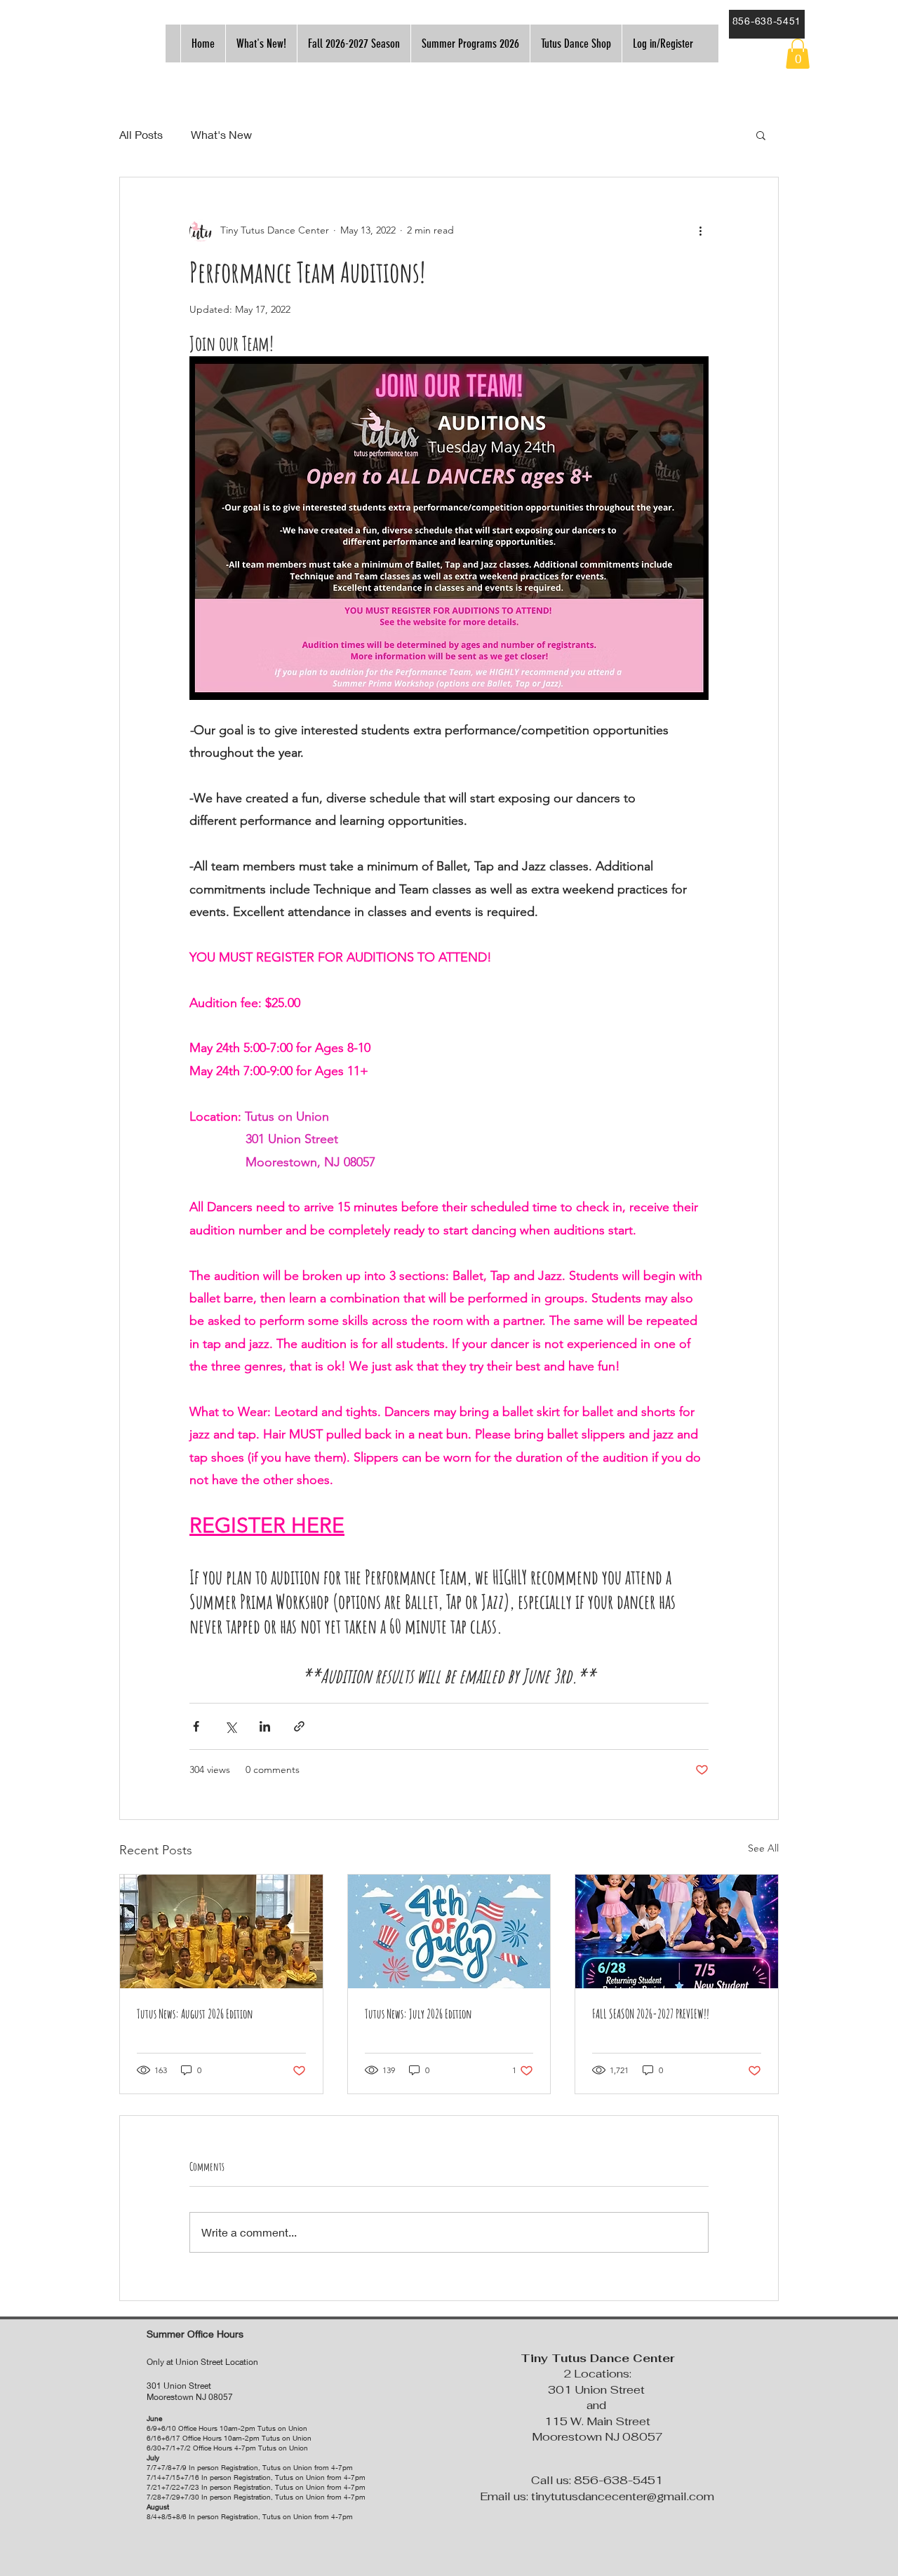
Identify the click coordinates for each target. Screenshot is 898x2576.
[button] (798, 54)
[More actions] (700, 231)
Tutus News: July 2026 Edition (418, 2014)
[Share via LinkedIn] (265, 1726)
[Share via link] (299, 1726)
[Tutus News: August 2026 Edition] (221, 1931)
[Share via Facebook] (196, 1726)
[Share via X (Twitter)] (230, 1726)
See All (763, 1848)
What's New (221, 134)
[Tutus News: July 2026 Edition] (449, 1931)
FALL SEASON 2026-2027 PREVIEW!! (651, 2014)
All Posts (141, 134)
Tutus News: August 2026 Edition (195, 2014)
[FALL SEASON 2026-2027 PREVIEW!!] (677, 1931)
